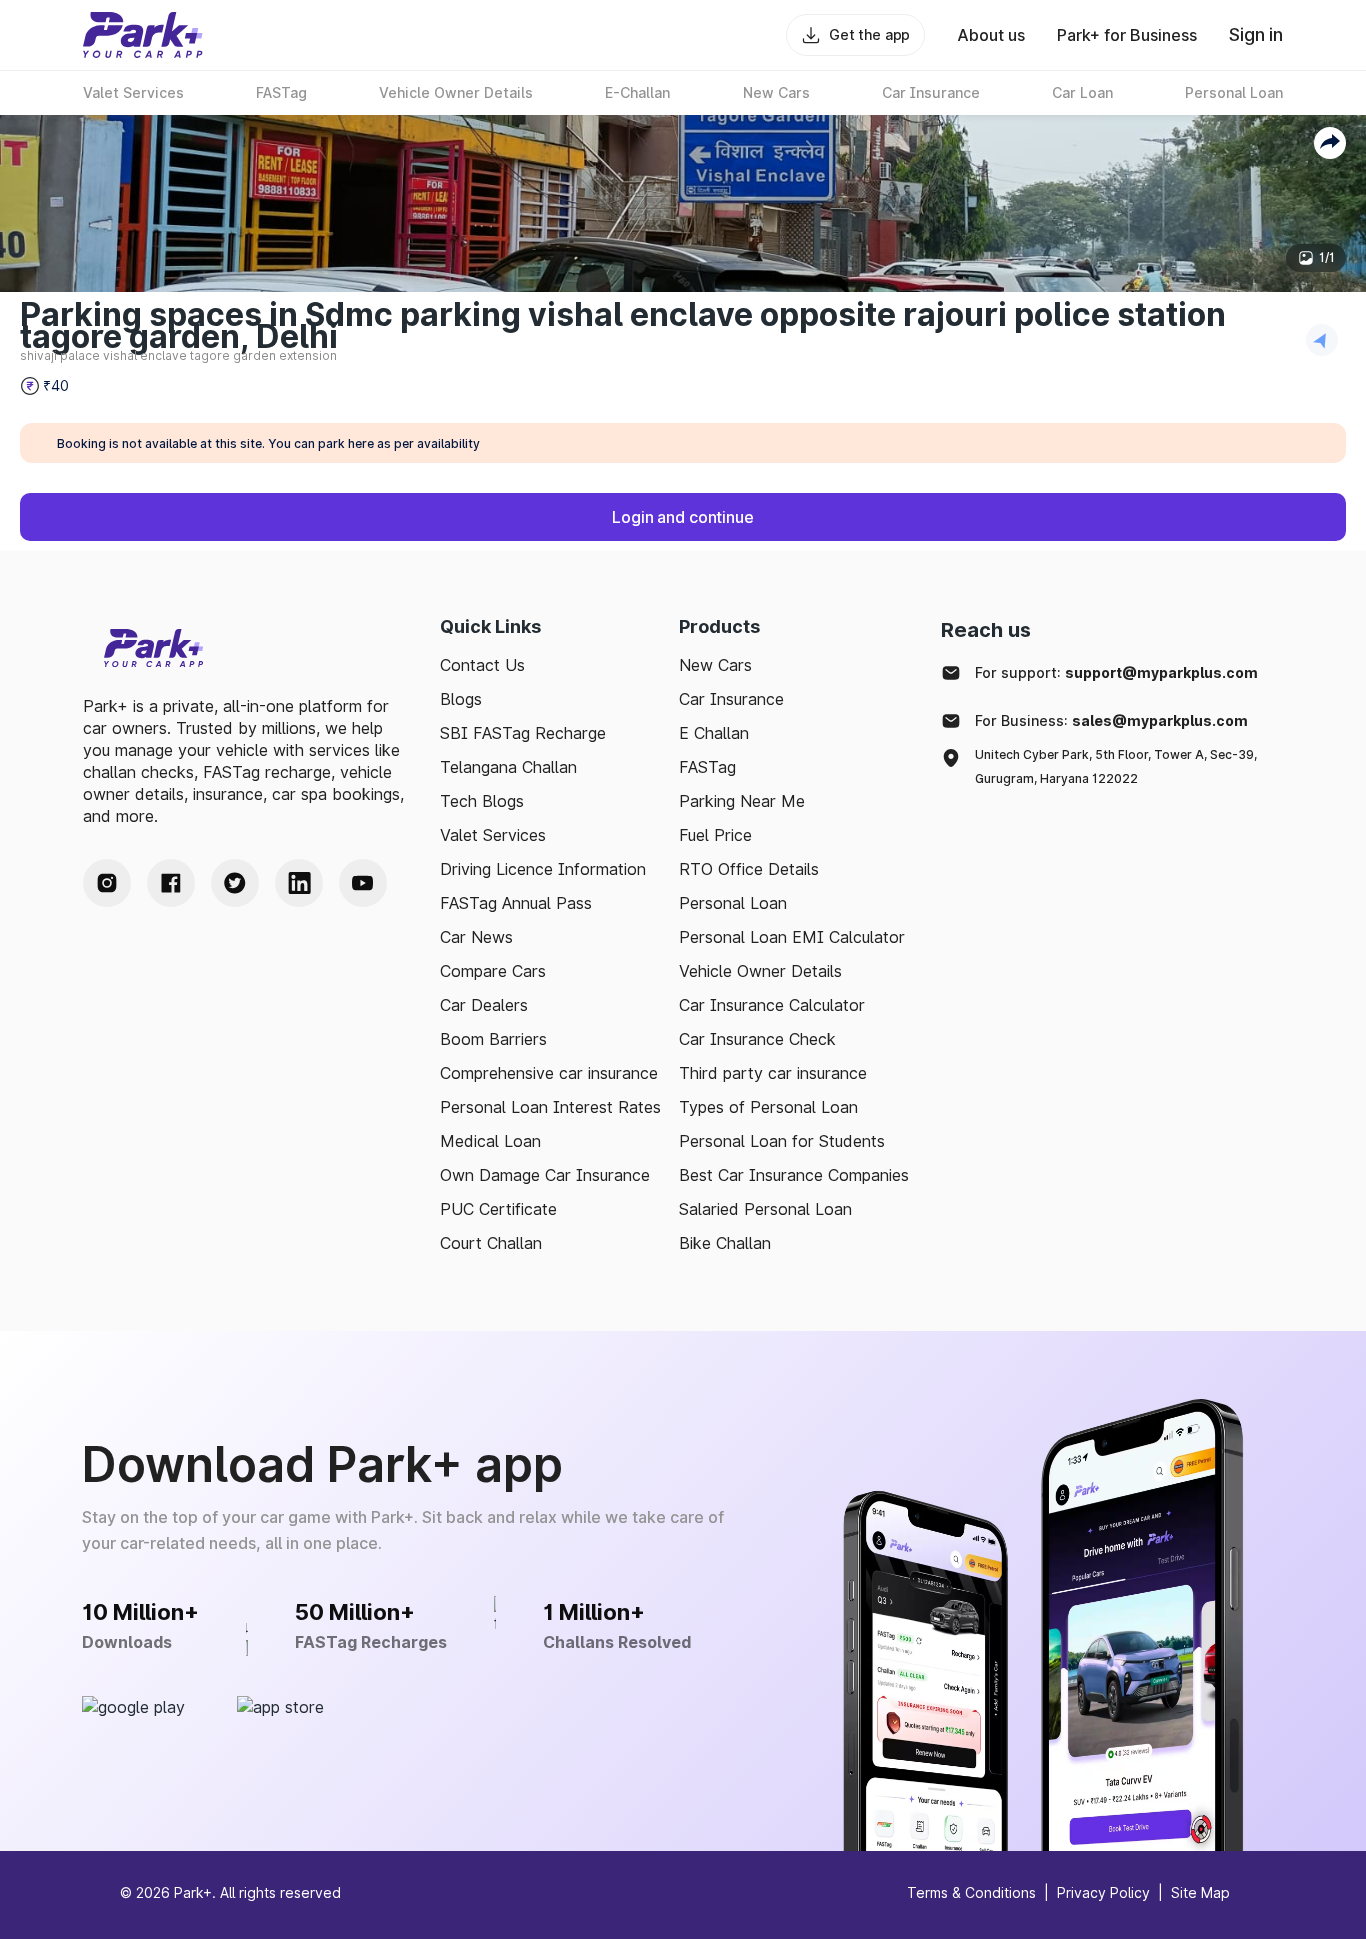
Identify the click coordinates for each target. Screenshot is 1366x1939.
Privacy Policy (1103, 1892)
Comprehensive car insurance (549, 1073)
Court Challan (491, 1243)
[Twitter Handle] (235, 883)
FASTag (707, 767)
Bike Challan (725, 1243)
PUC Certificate (498, 1209)
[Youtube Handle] (363, 883)
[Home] (143, 35)
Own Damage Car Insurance (545, 1175)
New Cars (715, 665)
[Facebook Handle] (171, 883)
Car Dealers (484, 1005)
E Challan (714, 733)
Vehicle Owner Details (760, 971)
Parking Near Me (742, 801)
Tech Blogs (482, 801)
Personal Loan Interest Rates (550, 1107)
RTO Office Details (749, 869)
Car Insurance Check (757, 1039)
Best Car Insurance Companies (794, 1175)
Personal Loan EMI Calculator (792, 937)
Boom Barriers (493, 1039)
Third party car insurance (773, 1073)
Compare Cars (493, 971)
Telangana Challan (508, 767)
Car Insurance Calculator (772, 1005)
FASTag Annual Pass (516, 903)
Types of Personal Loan (768, 1107)
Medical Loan (490, 1141)
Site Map (1200, 1892)
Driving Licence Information (543, 869)
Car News (476, 937)
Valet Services (493, 835)
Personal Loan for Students (782, 1141)
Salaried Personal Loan (765, 1209)
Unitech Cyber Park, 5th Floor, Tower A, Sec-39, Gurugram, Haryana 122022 (1116, 766)
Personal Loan (733, 903)
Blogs (461, 699)
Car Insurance (731, 699)
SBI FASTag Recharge (523, 733)
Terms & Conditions (971, 1892)
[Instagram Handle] (107, 883)
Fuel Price (715, 835)
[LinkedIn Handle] (299, 883)
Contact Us (482, 665)
